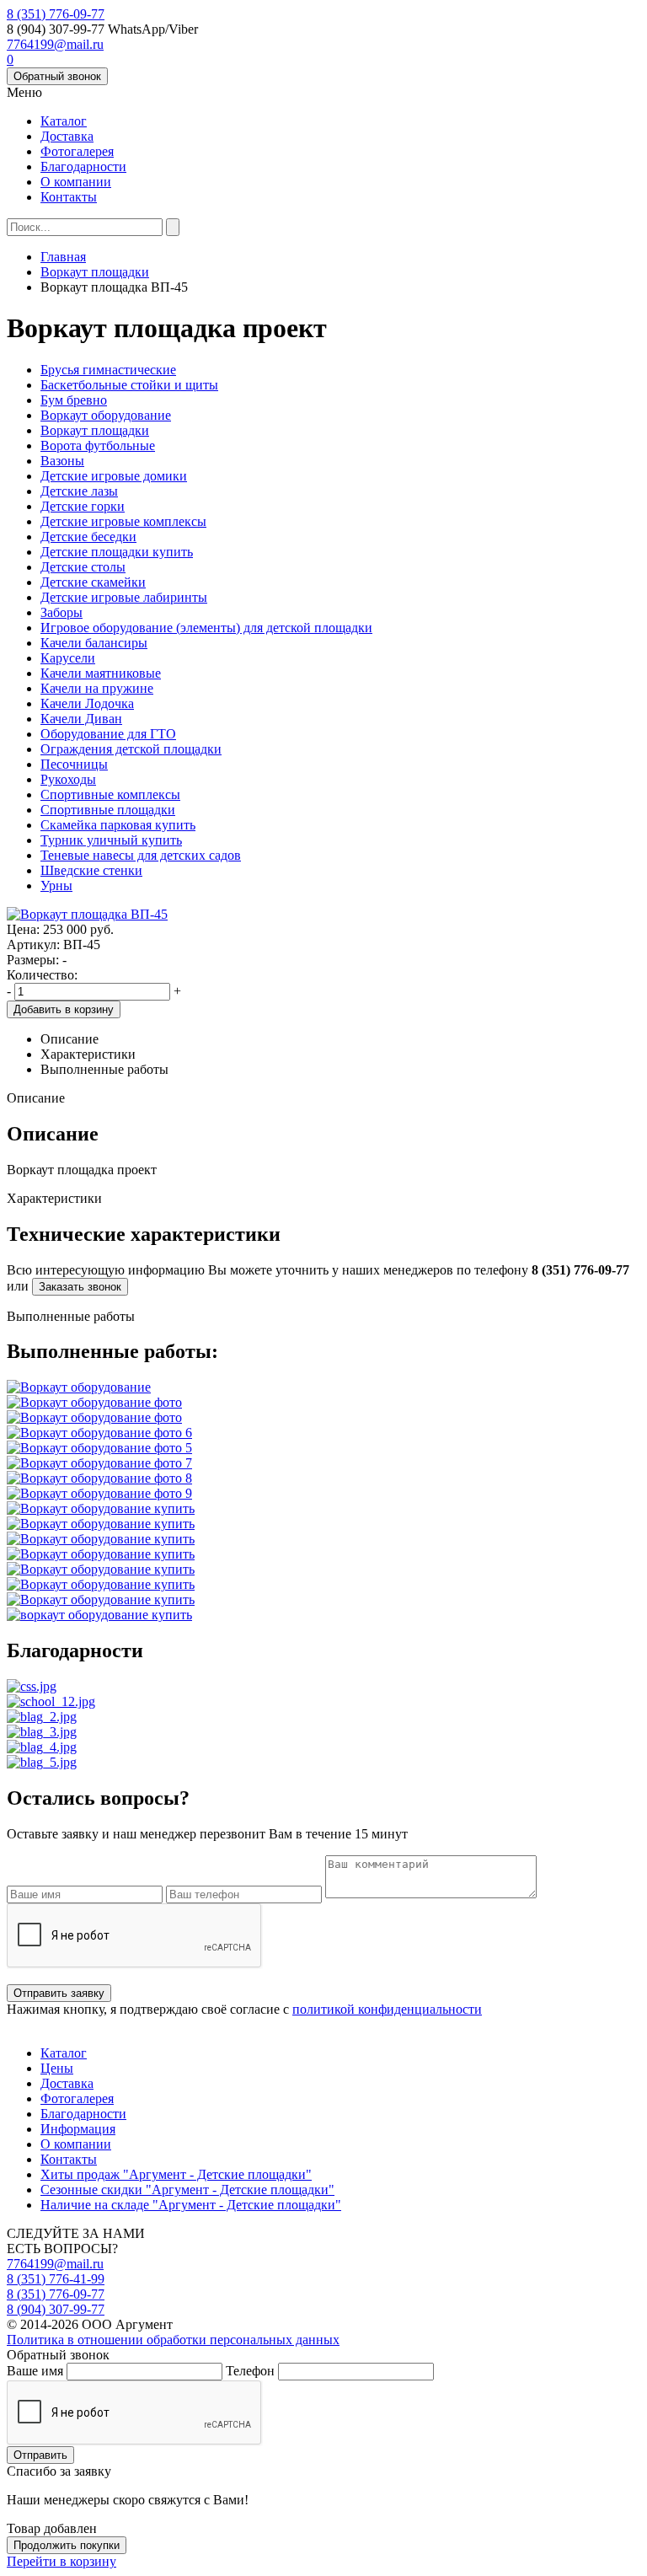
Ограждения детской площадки (131, 749)
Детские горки (83, 506)
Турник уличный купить (111, 840)
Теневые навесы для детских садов (141, 855)
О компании (76, 182)
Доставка (67, 136)
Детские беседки (88, 537)
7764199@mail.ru (55, 44)
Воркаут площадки (95, 272)
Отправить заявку (59, 1993)
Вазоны (62, 461)
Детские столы (83, 567)
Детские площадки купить (117, 552)
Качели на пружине (97, 688)
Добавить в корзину (64, 1009)
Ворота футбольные (98, 445)
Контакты (69, 197)
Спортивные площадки (108, 810)
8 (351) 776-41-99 (56, 2279)
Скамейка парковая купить (118, 825)
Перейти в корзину (61, 2561)
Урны (56, 885)
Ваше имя (35, 2371)
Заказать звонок (80, 1287)
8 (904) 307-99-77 (56, 2309)
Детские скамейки (93, 582)
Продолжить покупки (67, 2545)
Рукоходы (68, 779)
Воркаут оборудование (106, 415)
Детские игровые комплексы (123, 521)
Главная (63, 257)
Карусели (68, 658)
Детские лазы (79, 491)
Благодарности (83, 166)
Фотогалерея (77, 151)
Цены (57, 2068)
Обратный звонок (57, 76)
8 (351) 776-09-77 (56, 14)
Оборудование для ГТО (108, 734)
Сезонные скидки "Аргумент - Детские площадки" (187, 2190)
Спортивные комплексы (110, 794)
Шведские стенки (91, 870)
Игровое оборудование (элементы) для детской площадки (206, 628)
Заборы (61, 612)
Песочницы (74, 764)
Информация (78, 2129)
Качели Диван (81, 719)
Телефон (250, 2371)
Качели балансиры (94, 643)
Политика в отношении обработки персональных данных (173, 2340)
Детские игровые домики (114, 476)
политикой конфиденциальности (387, 2009)
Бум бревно (74, 400)
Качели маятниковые (101, 673)
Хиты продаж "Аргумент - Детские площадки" (176, 2174)
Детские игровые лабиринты (124, 597)
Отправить (40, 2455)
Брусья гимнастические (108, 370)
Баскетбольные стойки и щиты (129, 385)
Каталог (64, 121)
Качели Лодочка (87, 703)
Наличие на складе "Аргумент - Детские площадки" (191, 2205)
